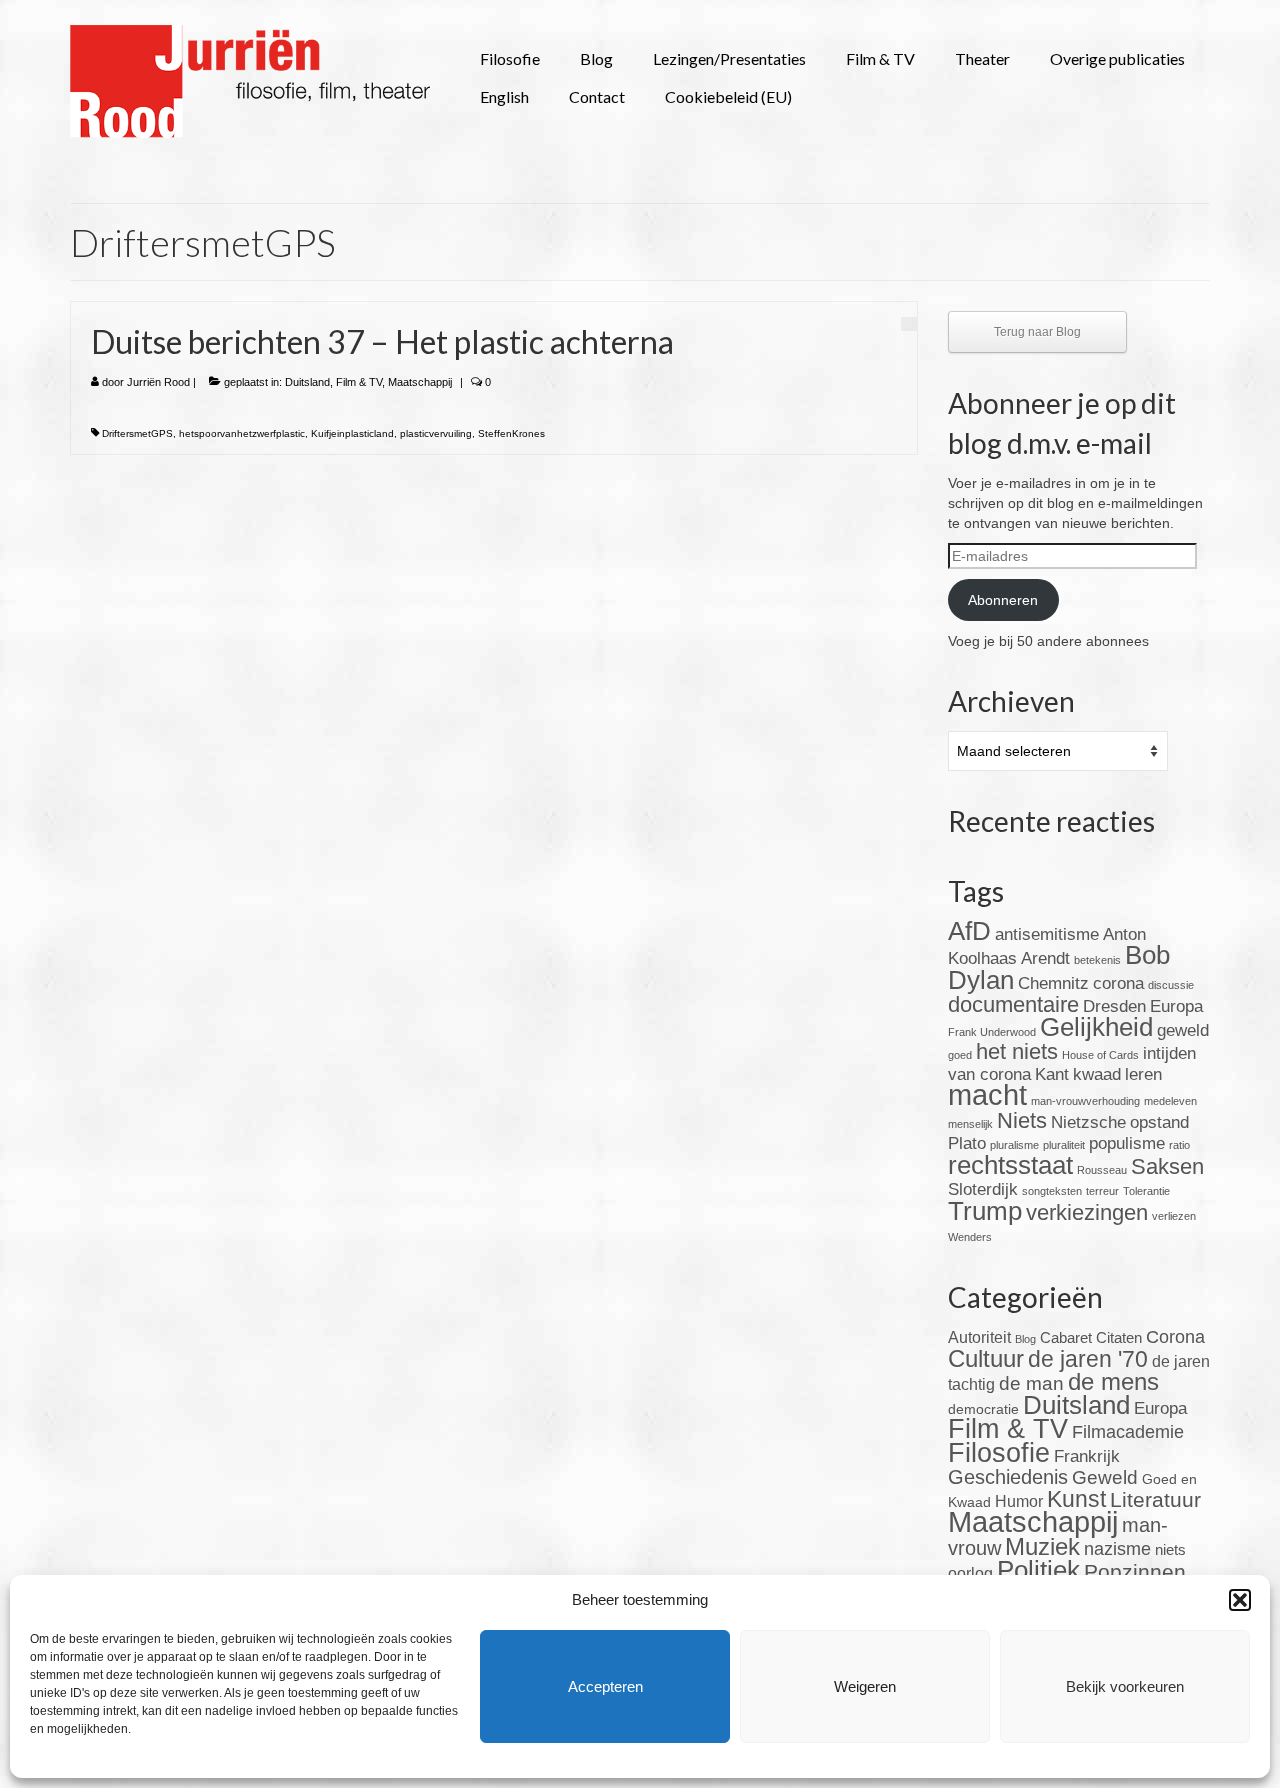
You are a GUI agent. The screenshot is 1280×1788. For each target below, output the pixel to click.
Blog (1025, 1339)
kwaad (1097, 1074)
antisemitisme (1047, 934)
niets (1170, 1549)
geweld (1183, 1030)
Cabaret (1066, 1337)
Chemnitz (1053, 983)
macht (987, 1094)
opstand (1159, 1122)
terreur (1102, 1191)
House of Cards (1100, 1055)
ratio (1179, 1145)
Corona (1175, 1337)
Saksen (1167, 1166)
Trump (985, 1211)
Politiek (1038, 1570)
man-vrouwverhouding (1085, 1101)
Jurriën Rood (158, 382)
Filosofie (999, 1452)
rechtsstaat (1010, 1165)
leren (1143, 1074)
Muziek (1042, 1546)
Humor (1019, 1501)
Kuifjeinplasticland (352, 433)
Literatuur (1155, 1499)
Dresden (1114, 1006)
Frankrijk (1087, 1456)
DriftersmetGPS (137, 433)
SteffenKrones (511, 433)
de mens (1113, 1381)
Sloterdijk (983, 1189)
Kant (1052, 1074)
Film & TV (359, 382)
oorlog (970, 1573)
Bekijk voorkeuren (1125, 1686)
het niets (1017, 1051)
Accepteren (605, 1686)
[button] (1240, 1600)
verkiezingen (1087, 1212)
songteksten (1052, 1191)
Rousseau (1102, 1170)
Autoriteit (979, 1337)
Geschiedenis (1008, 1477)
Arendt (1045, 958)
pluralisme (1014, 1145)
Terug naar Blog (1037, 332)
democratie (983, 1409)
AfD (969, 931)
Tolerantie (1146, 1191)
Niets (1022, 1120)
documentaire (1013, 1004)
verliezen (1174, 1216)
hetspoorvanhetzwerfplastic (242, 433)
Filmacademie (1128, 1432)
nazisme (1117, 1549)
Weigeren (865, 1686)
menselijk (970, 1124)
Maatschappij (420, 382)
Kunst (1076, 1499)
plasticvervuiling (436, 433)
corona (1118, 983)
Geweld (1105, 1477)
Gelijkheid (1096, 1027)
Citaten (1119, 1337)
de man (1031, 1383)
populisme (1127, 1143)
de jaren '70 (1088, 1359)
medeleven (1170, 1101)
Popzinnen (1135, 1571)
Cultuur (986, 1359)
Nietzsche (1088, 1122)
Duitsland (307, 382)
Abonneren (1003, 600)
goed (960, 1055)
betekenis (1097, 960)
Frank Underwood (992, 1032)
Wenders (970, 1237)
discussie (1171, 985)
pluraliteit (1064, 1145)
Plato (967, 1143)
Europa (1176, 1006)
